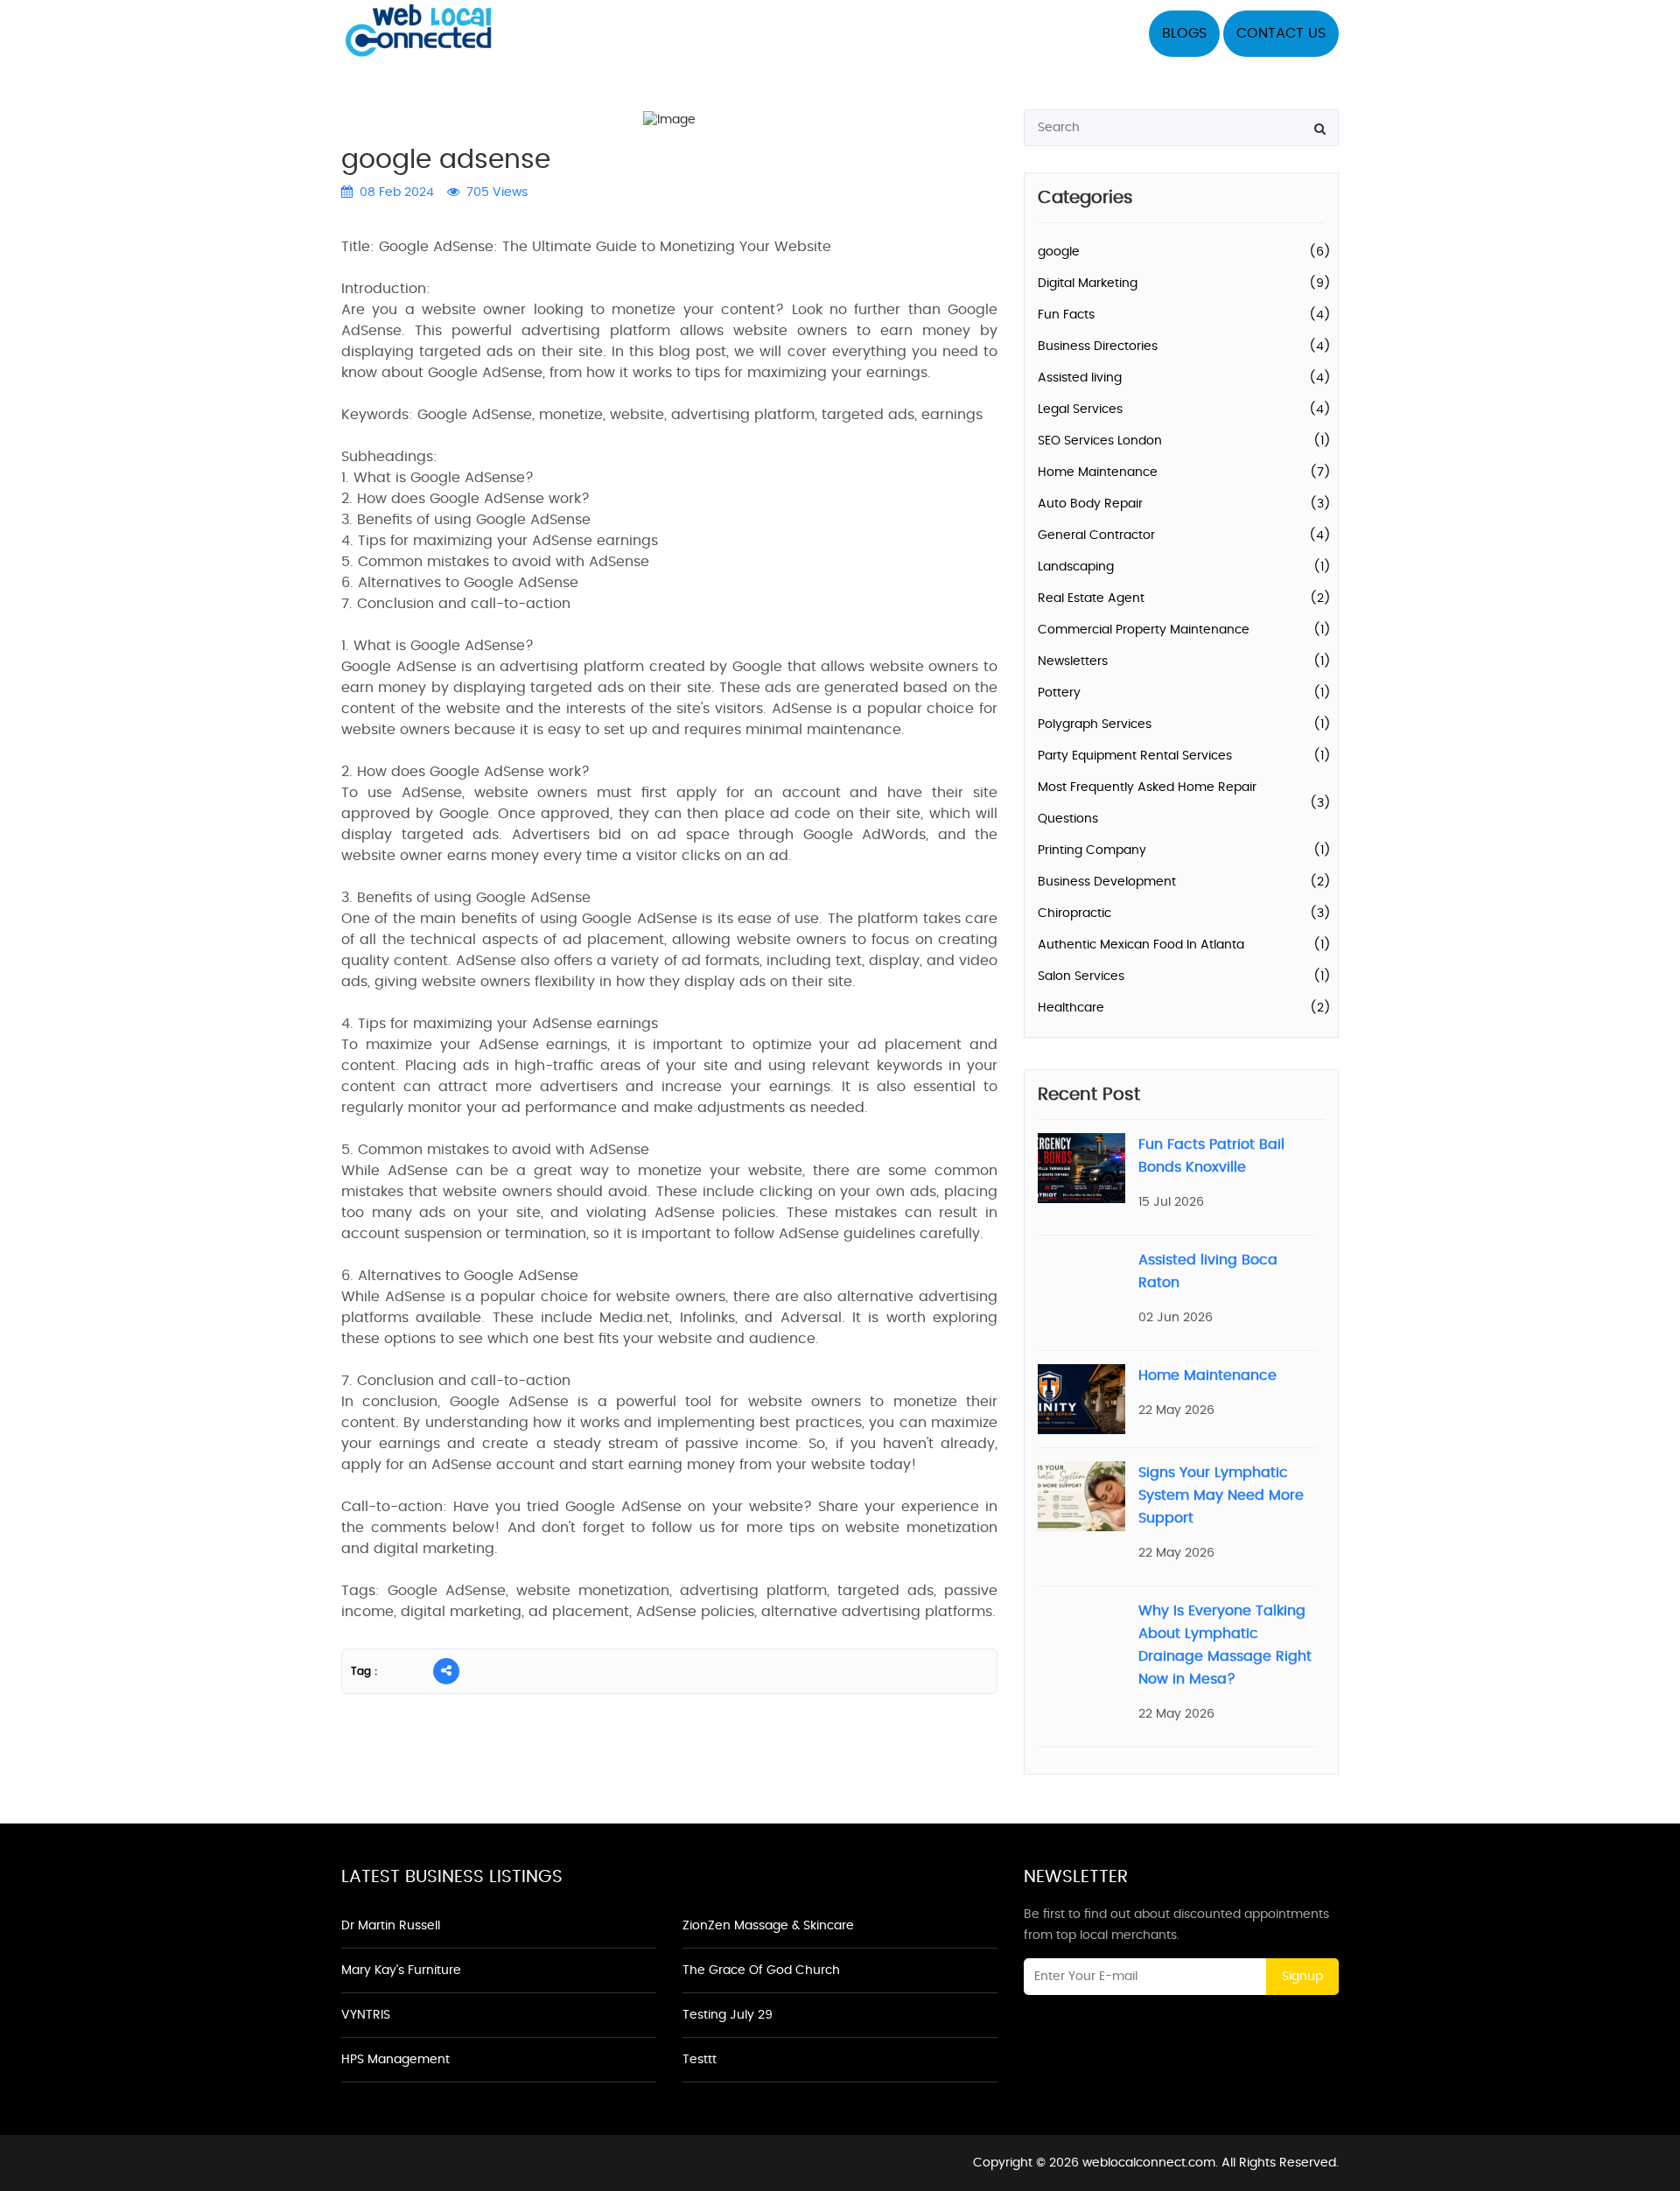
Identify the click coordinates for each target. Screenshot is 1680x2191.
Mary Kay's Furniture (401, 1970)
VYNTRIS (366, 2015)
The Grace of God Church (761, 1970)
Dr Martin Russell (391, 1926)
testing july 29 (728, 2015)
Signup (1302, 1977)
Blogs (1184, 33)
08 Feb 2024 (395, 192)
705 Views (495, 192)
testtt (700, 2060)
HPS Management (395, 2060)
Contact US (1281, 33)
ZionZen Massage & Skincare (768, 1926)
